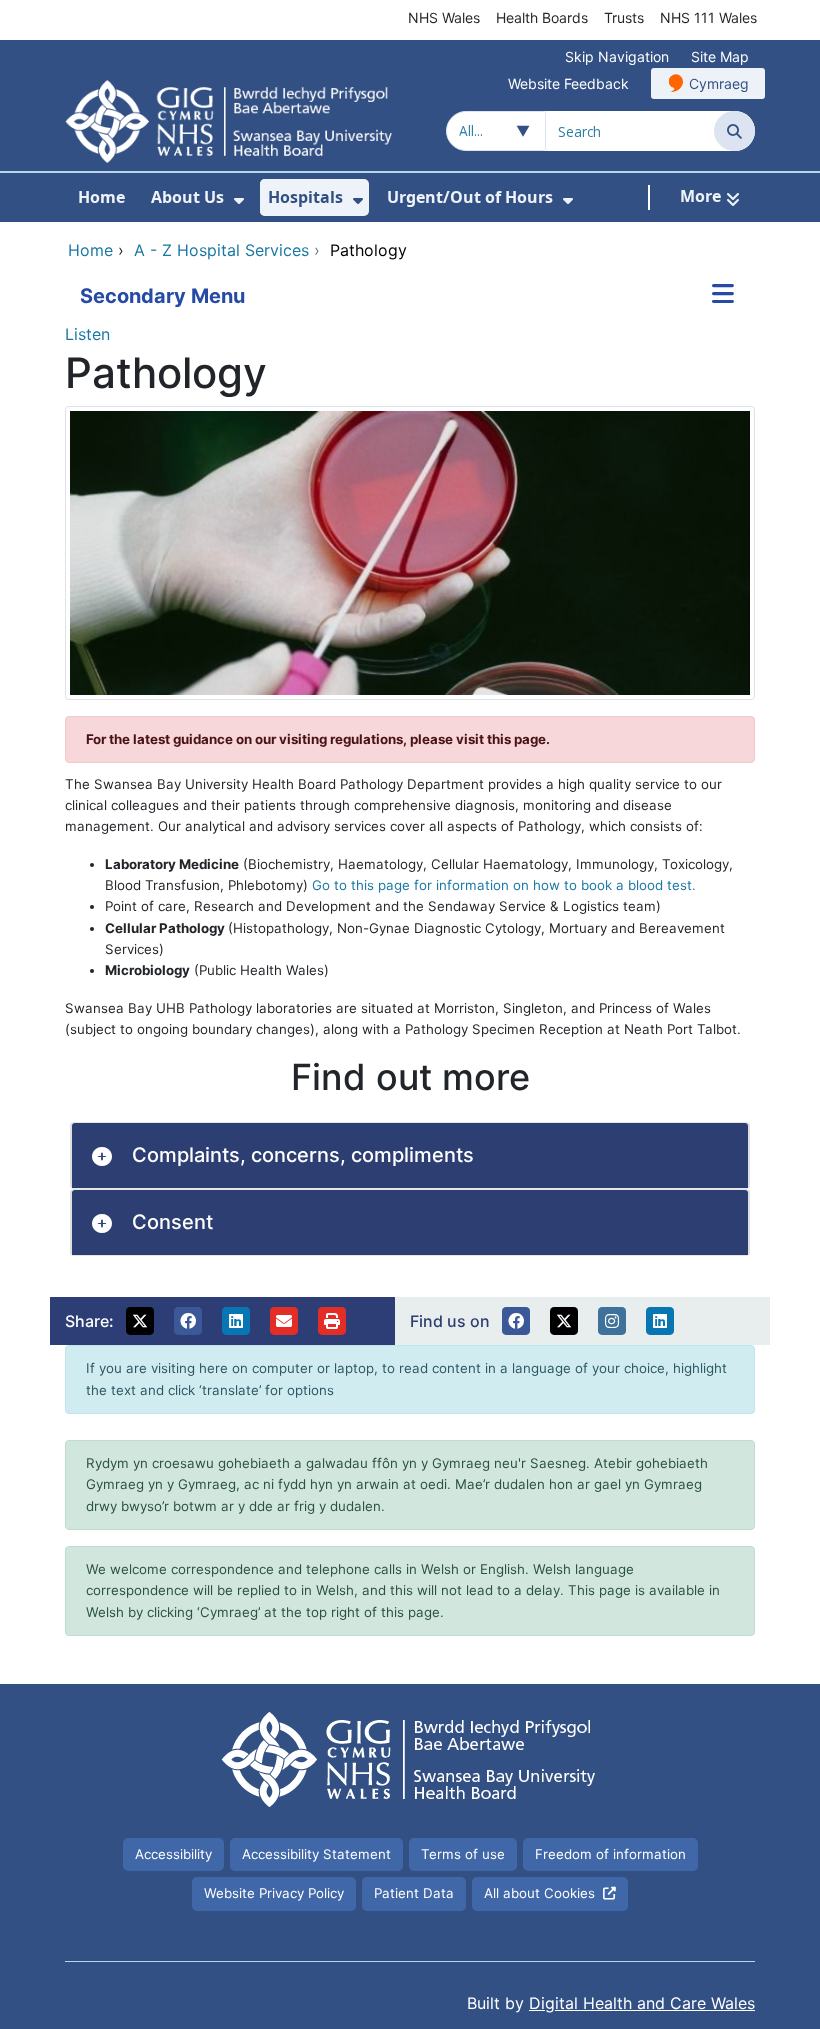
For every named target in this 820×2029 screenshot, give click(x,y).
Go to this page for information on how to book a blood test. (504, 885)
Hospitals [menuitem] (305, 197)
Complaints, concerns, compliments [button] (303, 1155)
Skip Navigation (617, 56)
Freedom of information (610, 1854)
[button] (140, 1321)
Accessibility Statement (316, 1854)
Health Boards (542, 17)
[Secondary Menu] (723, 296)
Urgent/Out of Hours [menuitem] (470, 197)
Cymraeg (719, 83)
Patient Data (414, 1893)
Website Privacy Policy (274, 1893)
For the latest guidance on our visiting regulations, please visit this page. (318, 739)
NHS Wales (444, 17)
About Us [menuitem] (187, 197)
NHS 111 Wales (708, 17)
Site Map (720, 56)
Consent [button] (172, 1222)
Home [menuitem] (101, 197)
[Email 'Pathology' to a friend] (284, 1321)
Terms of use (463, 1854)
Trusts (624, 17)
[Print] (332, 1321)
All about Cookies (539, 1893)
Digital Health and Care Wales (642, 2003)
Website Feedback (568, 83)
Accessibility (173, 1854)
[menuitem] (239, 200)
